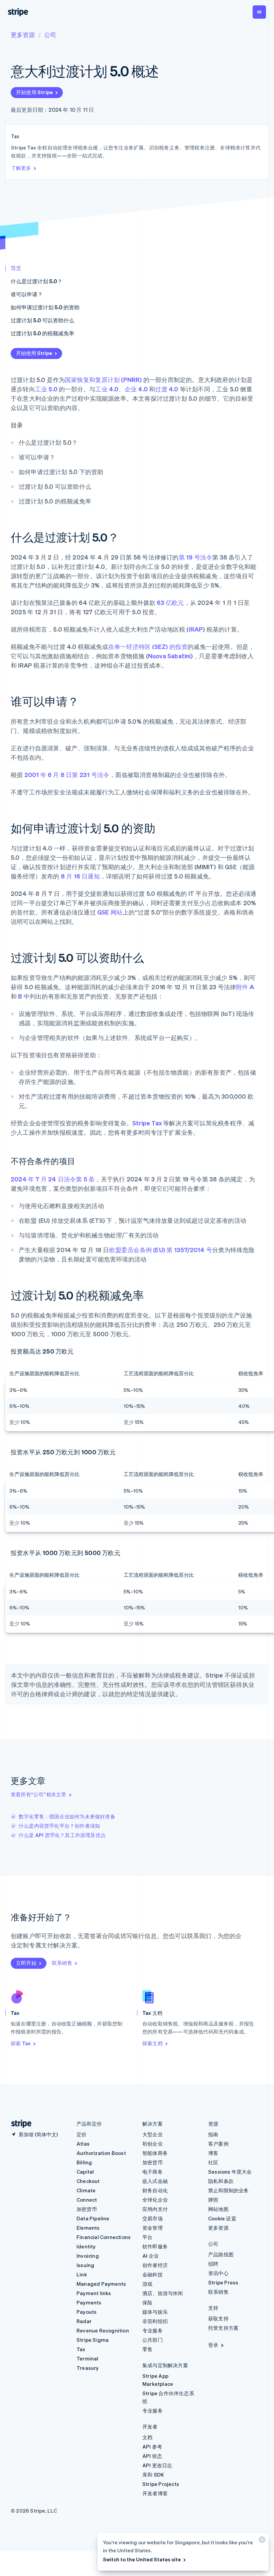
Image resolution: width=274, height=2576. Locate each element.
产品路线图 (221, 2254)
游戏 (147, 2284)
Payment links (94, 2293)
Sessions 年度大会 (230, 2172)
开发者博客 (155, 2493)
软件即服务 (155, 2246)
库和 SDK (153, 2475)
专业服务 (153, 2330)
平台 (147, 2237)
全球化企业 (155, 2200)
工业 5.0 (46, 389)
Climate (86, 2190)
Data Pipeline (93, 2218)
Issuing (85, 2265)
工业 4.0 (107, 389)
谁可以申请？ (27, 294)
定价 (82, 2134)
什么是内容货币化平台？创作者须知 (59, 1826)
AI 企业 (151, 2256)
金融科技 (153, 2274)
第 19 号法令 (196, 557)
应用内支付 (155, 2209)
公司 (50, 35)
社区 (213, 2162)
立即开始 (26, 1963)
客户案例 (218, 2144)
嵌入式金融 (155, 2181)
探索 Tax (21, 2043)
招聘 (213, 2264)
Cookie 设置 (222, 2218)
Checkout (88, 2181)
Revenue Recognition (103, 2330)
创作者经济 (155, 2265)
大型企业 (153, 2134)
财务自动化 (155, 2190)
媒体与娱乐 (155, 2312)
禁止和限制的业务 (229, 2190)
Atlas (83, 2144)
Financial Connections (104, 2237)
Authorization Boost (101, 2153)
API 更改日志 (157, 2465)
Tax (81, 2349)
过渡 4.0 (167, 389)
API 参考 (152, 2447)
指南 (213, 2134)
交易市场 (153, 2218)
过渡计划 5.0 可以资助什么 (42, 320)
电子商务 (153, 2172)
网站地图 (218, 2209)
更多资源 (23, 35)
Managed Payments (101, 2284)
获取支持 (218, 2318)
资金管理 (153, 2228)
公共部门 (153, 2340)
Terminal (88, 2358)
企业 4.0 (136, 389)
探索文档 (153, 2043)
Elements (88, 2228)
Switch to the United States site (142, 2559)
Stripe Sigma (93, 2340)
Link (82, 2274)
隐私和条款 (221, 2181)
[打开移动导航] (259, 12)
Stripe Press (223, 2282)
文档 (147, 2437)
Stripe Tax (147, 1123)
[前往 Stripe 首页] (19, 2124)
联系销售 (62, 1963)
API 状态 (152, 2456)
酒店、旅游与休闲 (163, 2293)
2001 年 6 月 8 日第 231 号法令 (67, 775)
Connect (87, 2200)
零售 (147, 2349)
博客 (213, 2153)
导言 (16, 268)
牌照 (213, 2200)
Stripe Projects (161, 2484)
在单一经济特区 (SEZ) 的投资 (148, 646)
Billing (84, 2162)
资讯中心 (218, 2273)
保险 (147, 2302)
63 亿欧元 (170, 602)
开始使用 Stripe (34, 92)
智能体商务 (155, 2153)
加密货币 (87, 2209)
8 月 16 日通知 (80, 876)
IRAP (196, 629)
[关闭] (261, 2541)
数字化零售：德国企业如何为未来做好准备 (67, 1816)
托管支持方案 (223, 2328)
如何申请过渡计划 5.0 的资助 (45, 307)
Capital (85, 2172)
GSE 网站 (110, 912)
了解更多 (21, 168)
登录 (213, 2345)
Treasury (88, 2368)
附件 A (245, 987)
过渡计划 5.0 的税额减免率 (42, 333)
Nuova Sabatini (169, 656)
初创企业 (153, 2144)
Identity (86, 2246)
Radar (84, 2321)
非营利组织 (155, 2321)
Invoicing (88, 2256)
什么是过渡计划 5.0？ (37, 281)
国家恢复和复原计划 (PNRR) (103, 380)
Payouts (87, 2312)
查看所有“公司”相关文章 (38, 1794)
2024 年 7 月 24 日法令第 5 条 (53, 1179)
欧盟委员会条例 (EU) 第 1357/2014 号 (161, 1250)
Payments (89, 2302)
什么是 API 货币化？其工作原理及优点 (62, 1835)
